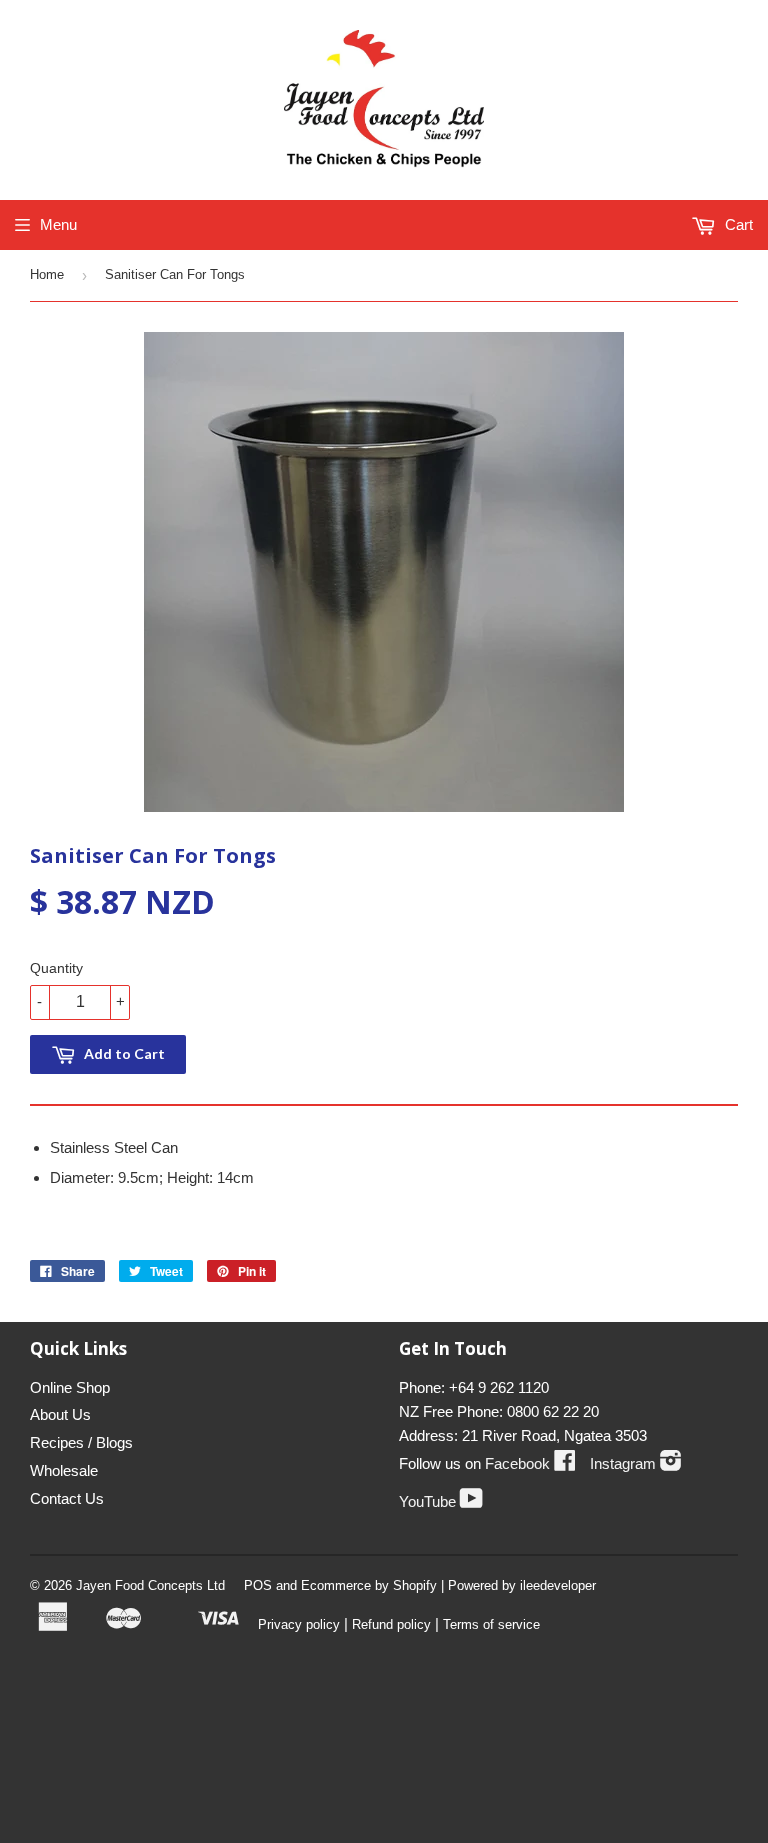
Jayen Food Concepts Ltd (150, 1585)
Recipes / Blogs (81, 1442)
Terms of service (491, 1624)
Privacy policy (299, 1624)
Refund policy (391, 1624)
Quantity (56, 968)
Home (47, 274)
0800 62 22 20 (553, 1411)
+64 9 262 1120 (499, 1387)
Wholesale (64, 1470)
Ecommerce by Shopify (369, 1585)
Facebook (530, 1463)
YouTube (441, 1501)
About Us (60, 1414)
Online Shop (70, 1387)
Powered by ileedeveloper (522, 1585)
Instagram (636, 1463)
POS (258, 1585)
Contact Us (67, 1498)
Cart (737, 224)
